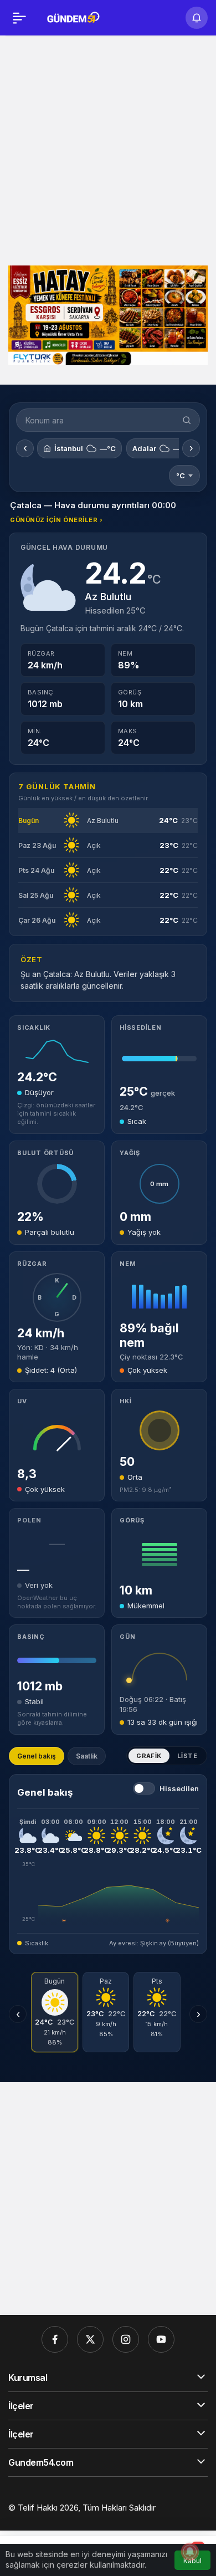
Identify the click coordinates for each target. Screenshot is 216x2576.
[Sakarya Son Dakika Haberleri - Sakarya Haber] (74, 17)
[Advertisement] (108, 149)
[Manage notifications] (190, 2552)
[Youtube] (161, 2339)
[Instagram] (126, 2339)
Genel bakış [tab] (37, 1756)
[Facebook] (55, 2339)
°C (181, 476)
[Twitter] (90, 2339)
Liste (187, 1756)
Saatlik (87, 1756)
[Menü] (19, 18)
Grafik (149, 1756)
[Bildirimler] (197, 18)
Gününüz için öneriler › (56, 520)
